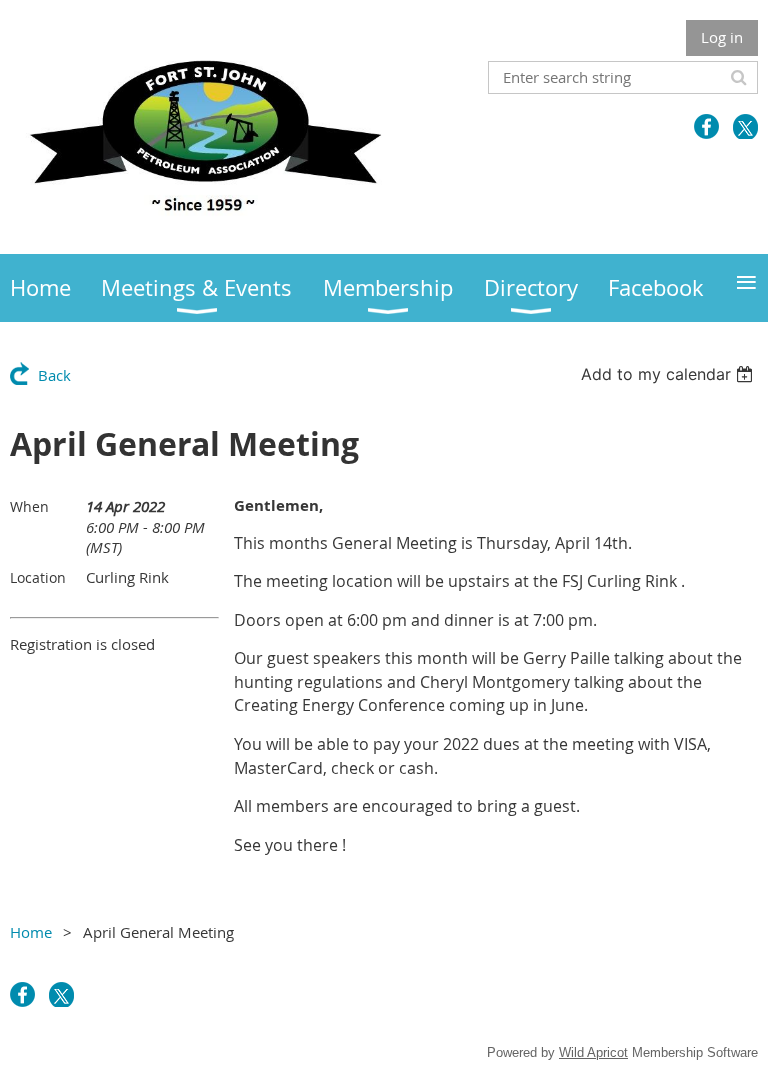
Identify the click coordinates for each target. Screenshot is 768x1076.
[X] (745, 126)
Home (31, 932)
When (29, 506)
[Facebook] (706, 126)
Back (54, 375)
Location (38, 577)
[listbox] (669, 374)
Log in (722, 37)
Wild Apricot (593, 1052)
